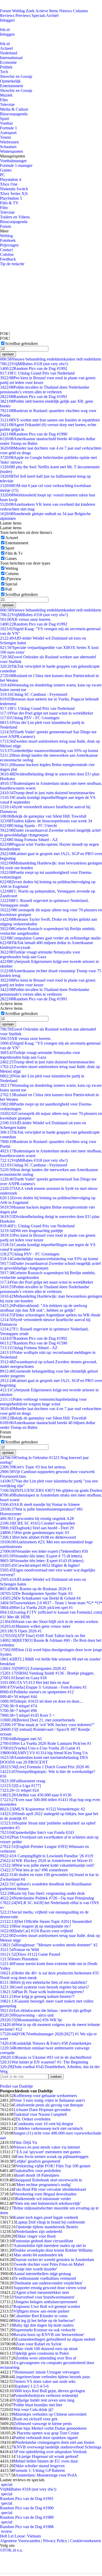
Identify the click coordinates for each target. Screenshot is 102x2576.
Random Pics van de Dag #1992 (34, 368)
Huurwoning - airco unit (27, 2015)
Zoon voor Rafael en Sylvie (39, 2344)
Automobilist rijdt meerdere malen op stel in (50, 2246)
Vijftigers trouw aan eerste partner (41, 2311)
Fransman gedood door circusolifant (43, 2241)
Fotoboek (8, 240)
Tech (4, 72)
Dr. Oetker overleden (33, 2119)
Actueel (6, 48)
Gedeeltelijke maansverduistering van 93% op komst (49, 751)
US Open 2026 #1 (21, 1631)
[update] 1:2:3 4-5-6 (32, 2386)
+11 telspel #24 (19, 1790)
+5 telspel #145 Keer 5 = (27, 1715)
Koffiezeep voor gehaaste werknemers (45, 2096)
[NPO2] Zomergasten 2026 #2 (33, 1668)
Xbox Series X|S (14, 194)
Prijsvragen (9, 245)
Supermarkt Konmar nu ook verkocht (44, 2330)
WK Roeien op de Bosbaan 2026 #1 (36, 1589)
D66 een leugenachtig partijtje (32, 1231)
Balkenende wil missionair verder (43, 2199)
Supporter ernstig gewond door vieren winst (50, 2288)
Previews (23, 15)
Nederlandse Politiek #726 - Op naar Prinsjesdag (47, 1898)
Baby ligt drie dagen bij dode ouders (44, 2325)
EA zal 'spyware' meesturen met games (48, 2152)
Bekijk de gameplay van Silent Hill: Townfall (43, 816)
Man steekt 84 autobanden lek (38, 2255)
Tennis (5, 137)
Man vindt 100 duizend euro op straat (47, 2349)
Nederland (9, 53)
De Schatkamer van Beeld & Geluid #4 (40, 1598)
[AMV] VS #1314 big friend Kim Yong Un (44, 1753)
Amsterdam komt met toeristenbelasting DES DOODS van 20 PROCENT (44, 1760)
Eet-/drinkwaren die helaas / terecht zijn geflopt (46, 2010)
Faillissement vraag (23, 1781)
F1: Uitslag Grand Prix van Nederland (37, 373)
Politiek (6, 67)
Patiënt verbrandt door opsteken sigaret (46, 2438)
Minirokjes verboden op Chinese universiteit (50, 2414)
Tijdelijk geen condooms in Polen (41, 2353)
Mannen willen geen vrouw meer (35, 1626)
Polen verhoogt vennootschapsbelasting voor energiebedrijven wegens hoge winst (43, 1402)
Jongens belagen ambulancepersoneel (46, 2302)
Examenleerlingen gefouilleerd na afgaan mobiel (55, 2339)
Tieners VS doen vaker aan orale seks (45, 2381)
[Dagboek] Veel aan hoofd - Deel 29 (37, 1528)
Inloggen (7, 20)
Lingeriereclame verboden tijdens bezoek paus (52, 2377)
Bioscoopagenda (14, 114)
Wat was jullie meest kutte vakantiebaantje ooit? (47, 1865)
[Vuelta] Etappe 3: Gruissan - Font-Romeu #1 (43, 1687)
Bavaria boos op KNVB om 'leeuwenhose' (49, 2335)
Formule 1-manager (16, 165)
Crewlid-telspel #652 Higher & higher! (40, 1565)
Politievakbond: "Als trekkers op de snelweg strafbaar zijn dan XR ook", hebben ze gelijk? (44, 1308)
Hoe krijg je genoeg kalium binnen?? (37, 1996)
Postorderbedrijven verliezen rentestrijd (46, 2395)
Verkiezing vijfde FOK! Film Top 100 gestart (53, 2166)
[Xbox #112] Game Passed (30, 1954)
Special (11, 584)
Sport (4, 119)
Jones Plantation (19, 1959)
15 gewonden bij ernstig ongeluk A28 (37, 1519)
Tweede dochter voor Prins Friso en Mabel (49, 2264)
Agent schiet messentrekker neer (42, 2292)
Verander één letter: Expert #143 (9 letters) (42, 1561)
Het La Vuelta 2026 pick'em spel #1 (36, 1608)
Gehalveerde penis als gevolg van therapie (48, 2105)
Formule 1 (8, 128)
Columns (80, 11)
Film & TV (9, 203)
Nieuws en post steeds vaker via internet (47, 2147)
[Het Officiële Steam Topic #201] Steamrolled (46, 1921)
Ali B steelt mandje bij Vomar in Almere (40, 1504)
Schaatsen (8, 147)
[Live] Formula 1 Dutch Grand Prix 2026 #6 (45, 1767)
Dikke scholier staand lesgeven (39, 2466)
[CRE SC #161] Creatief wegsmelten (38, 1523)
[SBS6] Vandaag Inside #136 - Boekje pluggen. (47, 1673)
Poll (8, 589)
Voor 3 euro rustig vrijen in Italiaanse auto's (49, 2100)
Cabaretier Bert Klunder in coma (41, 2316)
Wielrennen (9, 142)
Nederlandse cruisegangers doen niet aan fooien (55, 2442)
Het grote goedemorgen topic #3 (35, 1533)
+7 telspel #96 (18, 1711)
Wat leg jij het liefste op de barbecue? (44, 2321)
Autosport (8, 133)
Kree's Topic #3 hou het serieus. (33, 1467)
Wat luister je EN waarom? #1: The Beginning (44, 2062)
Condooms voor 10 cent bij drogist (44, 2124)
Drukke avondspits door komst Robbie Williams (53, 2250)
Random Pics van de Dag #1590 (34, 1343)
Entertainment (12, 86)
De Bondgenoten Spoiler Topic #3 (36, 1593)
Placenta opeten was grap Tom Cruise (47, 2433)
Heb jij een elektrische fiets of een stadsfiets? (44, 1982)
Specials (38, 15)
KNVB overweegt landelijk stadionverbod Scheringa (57, 2447)
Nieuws (66, 11)
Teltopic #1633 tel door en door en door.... (42, 1701)
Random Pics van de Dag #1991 (34, 397)
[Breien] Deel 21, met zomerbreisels (37, 1720)
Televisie (7, 105)
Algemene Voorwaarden (20, 2541)
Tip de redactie (12, 264)
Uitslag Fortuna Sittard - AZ (29, 840)
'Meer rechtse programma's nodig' (43, 2185)
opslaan (8, 354)
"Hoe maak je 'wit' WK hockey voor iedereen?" (47, 1725)
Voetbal (6, 123)
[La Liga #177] (20, 1786)
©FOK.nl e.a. (11, 2550)
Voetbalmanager (13, 161)
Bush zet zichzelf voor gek (36, 2419)
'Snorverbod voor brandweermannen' (44, 2297)
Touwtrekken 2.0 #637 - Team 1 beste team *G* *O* (51, 1603)
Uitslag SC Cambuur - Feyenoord (34, 694)
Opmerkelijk (10, 81)
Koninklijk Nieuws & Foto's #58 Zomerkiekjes (46, 2043)
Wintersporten (12, 151)
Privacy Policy (55, 2541)
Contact (6, 250)
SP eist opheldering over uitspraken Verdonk (50, 2452)
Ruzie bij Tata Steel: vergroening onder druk (42, 1893)
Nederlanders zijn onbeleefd (39, 2231)
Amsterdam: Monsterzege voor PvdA (46, 2475)
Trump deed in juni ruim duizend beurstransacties (47, 793)
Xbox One (9, 184)
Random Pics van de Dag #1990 (34, 434)
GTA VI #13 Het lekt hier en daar (35, 1682)
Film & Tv (14, 553)
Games (6, 170)
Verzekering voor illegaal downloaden (45, 2194)
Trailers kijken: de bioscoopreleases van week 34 (46, 821)
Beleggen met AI (21, 1739)
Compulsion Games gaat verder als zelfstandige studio (50, 938)
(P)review (13, 579)
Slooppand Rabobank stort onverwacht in (48, 2180)
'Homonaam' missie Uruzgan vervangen (47, 2372)
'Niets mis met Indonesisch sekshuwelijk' (47, 2203)
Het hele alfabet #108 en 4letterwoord (38, 1537)
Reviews (7, 15)
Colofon (7, 254)
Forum (5, 11)
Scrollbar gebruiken (21, 343)
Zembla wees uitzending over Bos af (46, 2358)
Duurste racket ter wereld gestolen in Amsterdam (54, 2260)
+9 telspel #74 (18, 1706)
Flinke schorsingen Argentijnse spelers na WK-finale (50, 1315)
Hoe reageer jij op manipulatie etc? (35, 1926)
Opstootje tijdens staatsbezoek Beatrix (47, 2227)
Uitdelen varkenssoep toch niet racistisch (49, 2128)
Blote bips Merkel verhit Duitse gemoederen (50, 2428)
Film (4, 100)
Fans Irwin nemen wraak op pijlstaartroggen (52, 2157)
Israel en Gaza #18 (23, 1678)
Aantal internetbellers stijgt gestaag (42, 2274)
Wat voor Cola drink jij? (33, 2410)
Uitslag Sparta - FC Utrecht (28, 826)
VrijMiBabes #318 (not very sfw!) (34, 364)
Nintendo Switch (14, 189)
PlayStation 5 (11, 198)
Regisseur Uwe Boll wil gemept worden (47, 2306)
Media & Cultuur (14, 109)
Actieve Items (47, 11)
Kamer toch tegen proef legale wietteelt (46, 2217)
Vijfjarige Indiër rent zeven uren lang (44, 2400)
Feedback (8, 259)
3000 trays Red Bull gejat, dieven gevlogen (49, 2391)
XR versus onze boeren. (26, 619)
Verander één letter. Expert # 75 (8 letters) (41, 1556)
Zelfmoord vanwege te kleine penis (43, 2424)
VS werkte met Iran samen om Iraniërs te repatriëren (50, 420)
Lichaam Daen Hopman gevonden (42, 2110)
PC (3, 175)
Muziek (6, 95)
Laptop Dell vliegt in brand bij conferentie (50, 2222)
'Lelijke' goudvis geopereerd (37, 2161)
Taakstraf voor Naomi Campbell (40, 2114)
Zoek (30, 11)
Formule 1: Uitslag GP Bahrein (39, 2470)
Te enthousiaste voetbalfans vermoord (45, 2278)
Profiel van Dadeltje (16, 2086)
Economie (8, 62)
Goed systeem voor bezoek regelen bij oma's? (44, 1987)
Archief (52, 15)
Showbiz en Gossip (16, 76)
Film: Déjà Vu (25, 2142)
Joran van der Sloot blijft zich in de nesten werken (49, 1622)
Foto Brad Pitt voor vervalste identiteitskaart (50, 2189)
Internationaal (11, 58)
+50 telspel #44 (18, 1697)
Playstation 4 (11, 179)
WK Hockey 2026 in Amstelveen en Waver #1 (46, 1861)
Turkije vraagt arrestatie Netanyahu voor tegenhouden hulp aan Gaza (40, 954)
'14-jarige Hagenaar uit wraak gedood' (47, 2456)
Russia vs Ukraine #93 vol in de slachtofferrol (46, 2057)
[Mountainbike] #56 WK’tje (31, 2020)
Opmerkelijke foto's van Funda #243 (37, 1832)
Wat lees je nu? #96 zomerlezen (34, 1870)
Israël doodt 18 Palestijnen (37, 2175)
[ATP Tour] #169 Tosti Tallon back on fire (43, 1636)
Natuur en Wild (19, 1950)
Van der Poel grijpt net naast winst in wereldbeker (47, 713)
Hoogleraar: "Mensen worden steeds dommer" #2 (49, 1945)
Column (12, 574)
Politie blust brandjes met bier (38, 2405)
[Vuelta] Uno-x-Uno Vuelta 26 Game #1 (40, 1748)
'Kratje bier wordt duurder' (35, 2269)
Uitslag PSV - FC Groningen (30, 718)
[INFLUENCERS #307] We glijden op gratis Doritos (51, 1490)
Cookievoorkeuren (86, 2541)
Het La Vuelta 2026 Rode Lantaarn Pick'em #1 (46, 1743)
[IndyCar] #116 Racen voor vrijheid (36, 1931)
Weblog (18, 11)
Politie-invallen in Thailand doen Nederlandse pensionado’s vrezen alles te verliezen (45, 390)
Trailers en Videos (15, 217)
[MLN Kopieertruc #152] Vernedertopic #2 (42, 1809)
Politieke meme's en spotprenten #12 (37, 1692)
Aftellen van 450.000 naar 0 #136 (36, 1795)
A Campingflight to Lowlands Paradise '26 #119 (47, 1856)
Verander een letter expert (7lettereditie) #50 (44, 1551)
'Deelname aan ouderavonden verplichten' (48, 2283)
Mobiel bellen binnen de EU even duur (46, 2461)
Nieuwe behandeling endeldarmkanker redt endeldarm (50, 359)
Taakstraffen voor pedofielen (37, 2171)
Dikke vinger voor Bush (36, 2236)
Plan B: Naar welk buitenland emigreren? (42, 1992)
